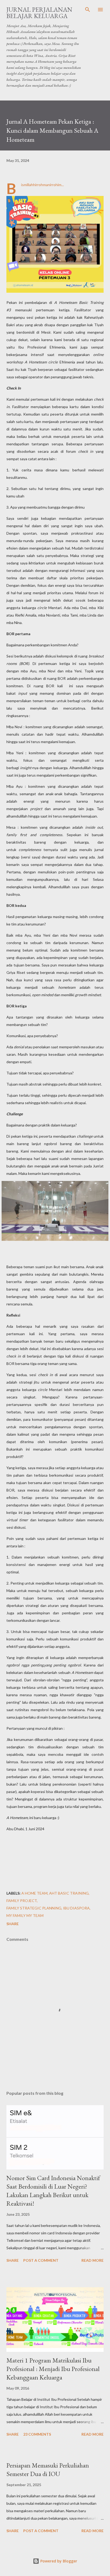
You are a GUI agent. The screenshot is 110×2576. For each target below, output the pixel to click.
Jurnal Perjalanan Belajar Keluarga (39, 13)
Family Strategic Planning (34, 1908)
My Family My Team (25, 1915)
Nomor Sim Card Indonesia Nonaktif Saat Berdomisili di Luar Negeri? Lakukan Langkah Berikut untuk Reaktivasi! (53, 2191)
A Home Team (34, 1893)
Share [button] (13, 1924)
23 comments (37, 2434)
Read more (93, 2260)
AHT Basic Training (69, 1893)
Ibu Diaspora (76, 1908)
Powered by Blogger (58, 2561)
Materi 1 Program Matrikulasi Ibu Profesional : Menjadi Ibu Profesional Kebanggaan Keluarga (53, 2369)
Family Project (22, 1901)
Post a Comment (41, 2260)
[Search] (88, 10)
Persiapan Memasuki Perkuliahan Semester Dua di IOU (48, 2470)
